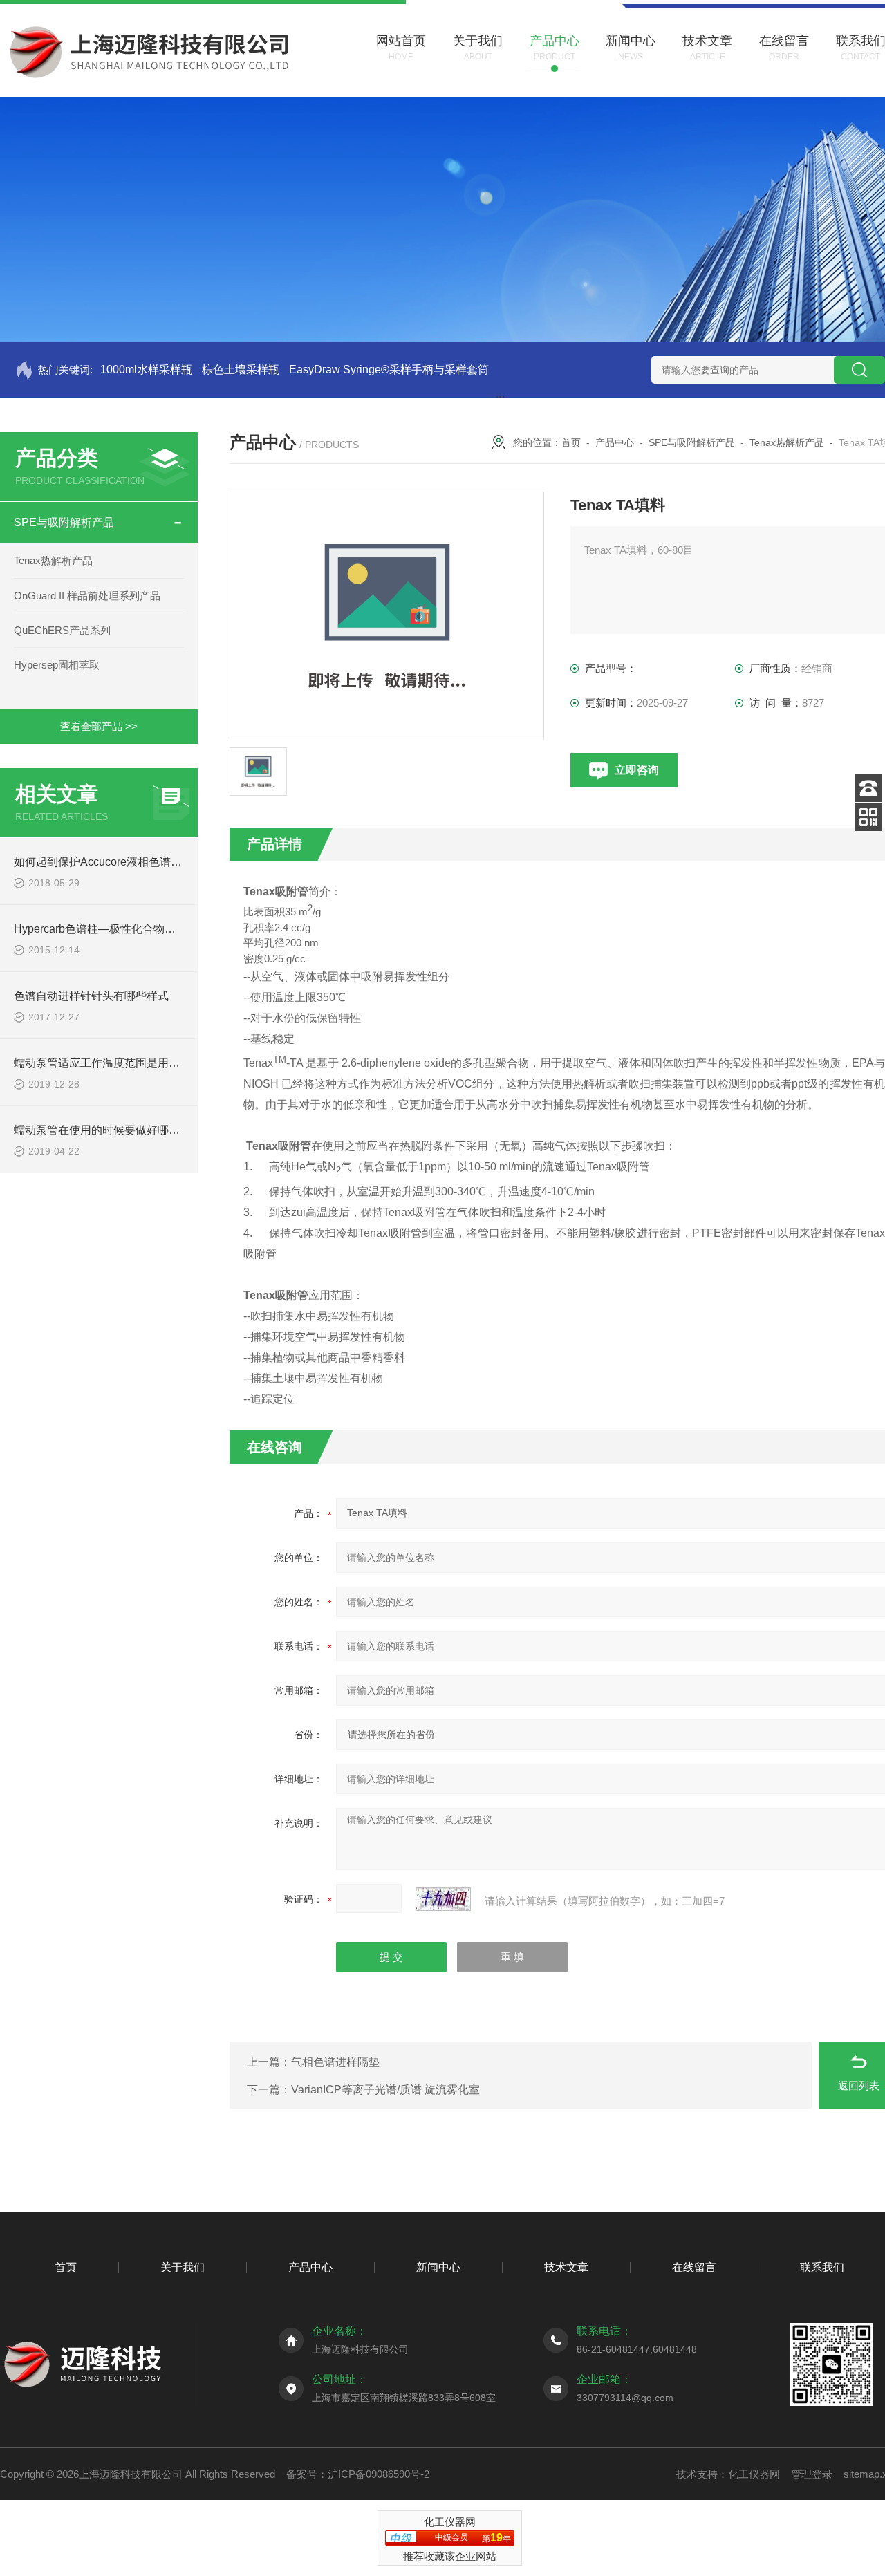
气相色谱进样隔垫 (335, 2062)
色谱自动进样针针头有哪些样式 (91, 996)
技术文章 (566, 2267)
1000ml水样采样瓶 (146, 370)
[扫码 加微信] (868, 817)
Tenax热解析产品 (53, 560)
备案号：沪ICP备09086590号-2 (358, 2474)
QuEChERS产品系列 (62, 630)
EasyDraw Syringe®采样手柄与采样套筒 (389, 370)
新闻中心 (438, 2267)
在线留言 (694, 2267)
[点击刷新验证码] (443, 1899)
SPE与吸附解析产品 (64, 522)
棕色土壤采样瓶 (241, 370)
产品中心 (615, 442)
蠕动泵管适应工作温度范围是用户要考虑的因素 (130, 1063)
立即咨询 (637, 770)
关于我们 (183, 2267)
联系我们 (822, 2267)
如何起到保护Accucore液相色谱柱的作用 (114, 862)
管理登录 (812, 2474)
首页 (571, 442)
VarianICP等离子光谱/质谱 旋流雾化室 (385, 2090)
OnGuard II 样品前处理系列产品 (87, 596)
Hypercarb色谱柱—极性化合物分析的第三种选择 (133, 929)
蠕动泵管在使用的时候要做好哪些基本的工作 (124, 1130)
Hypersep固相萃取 (57, 665)
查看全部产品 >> (99, 726)
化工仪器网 (754, 2474)
